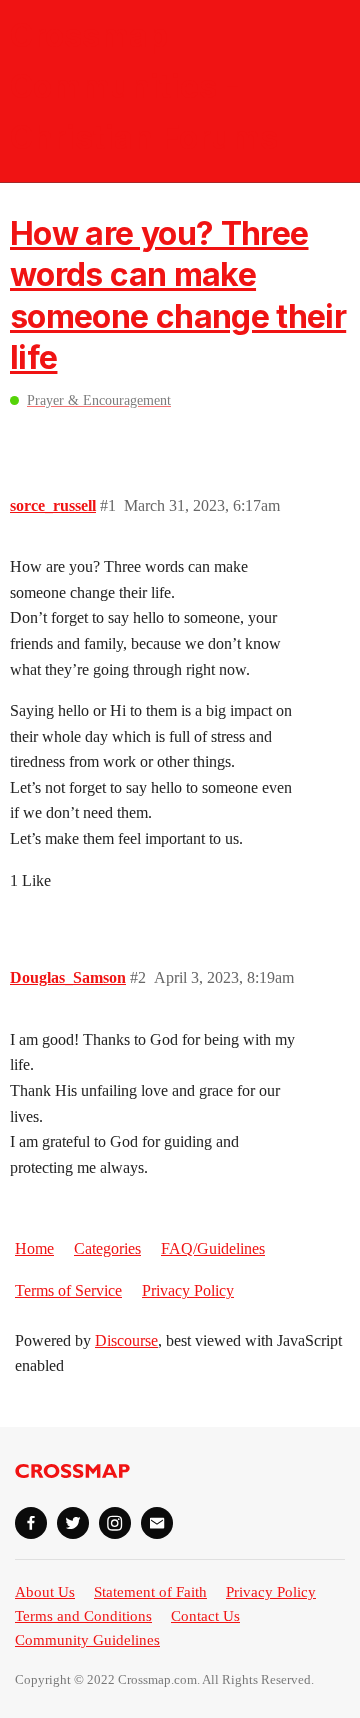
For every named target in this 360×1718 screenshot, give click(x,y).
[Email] (157, 1523)
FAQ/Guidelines (213, 1248)
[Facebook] (31, 1523)
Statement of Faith (150, 1592)
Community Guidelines (87, 1640)
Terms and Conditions (83, 1616)
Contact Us (205, 1616)
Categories (107, 1248)
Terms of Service (68, 1290)
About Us (45, 1592)
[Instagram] (115, 1523)
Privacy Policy (188, 1290)
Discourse (126, 1340)
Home (34, 1248)
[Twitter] (73, 1523)
